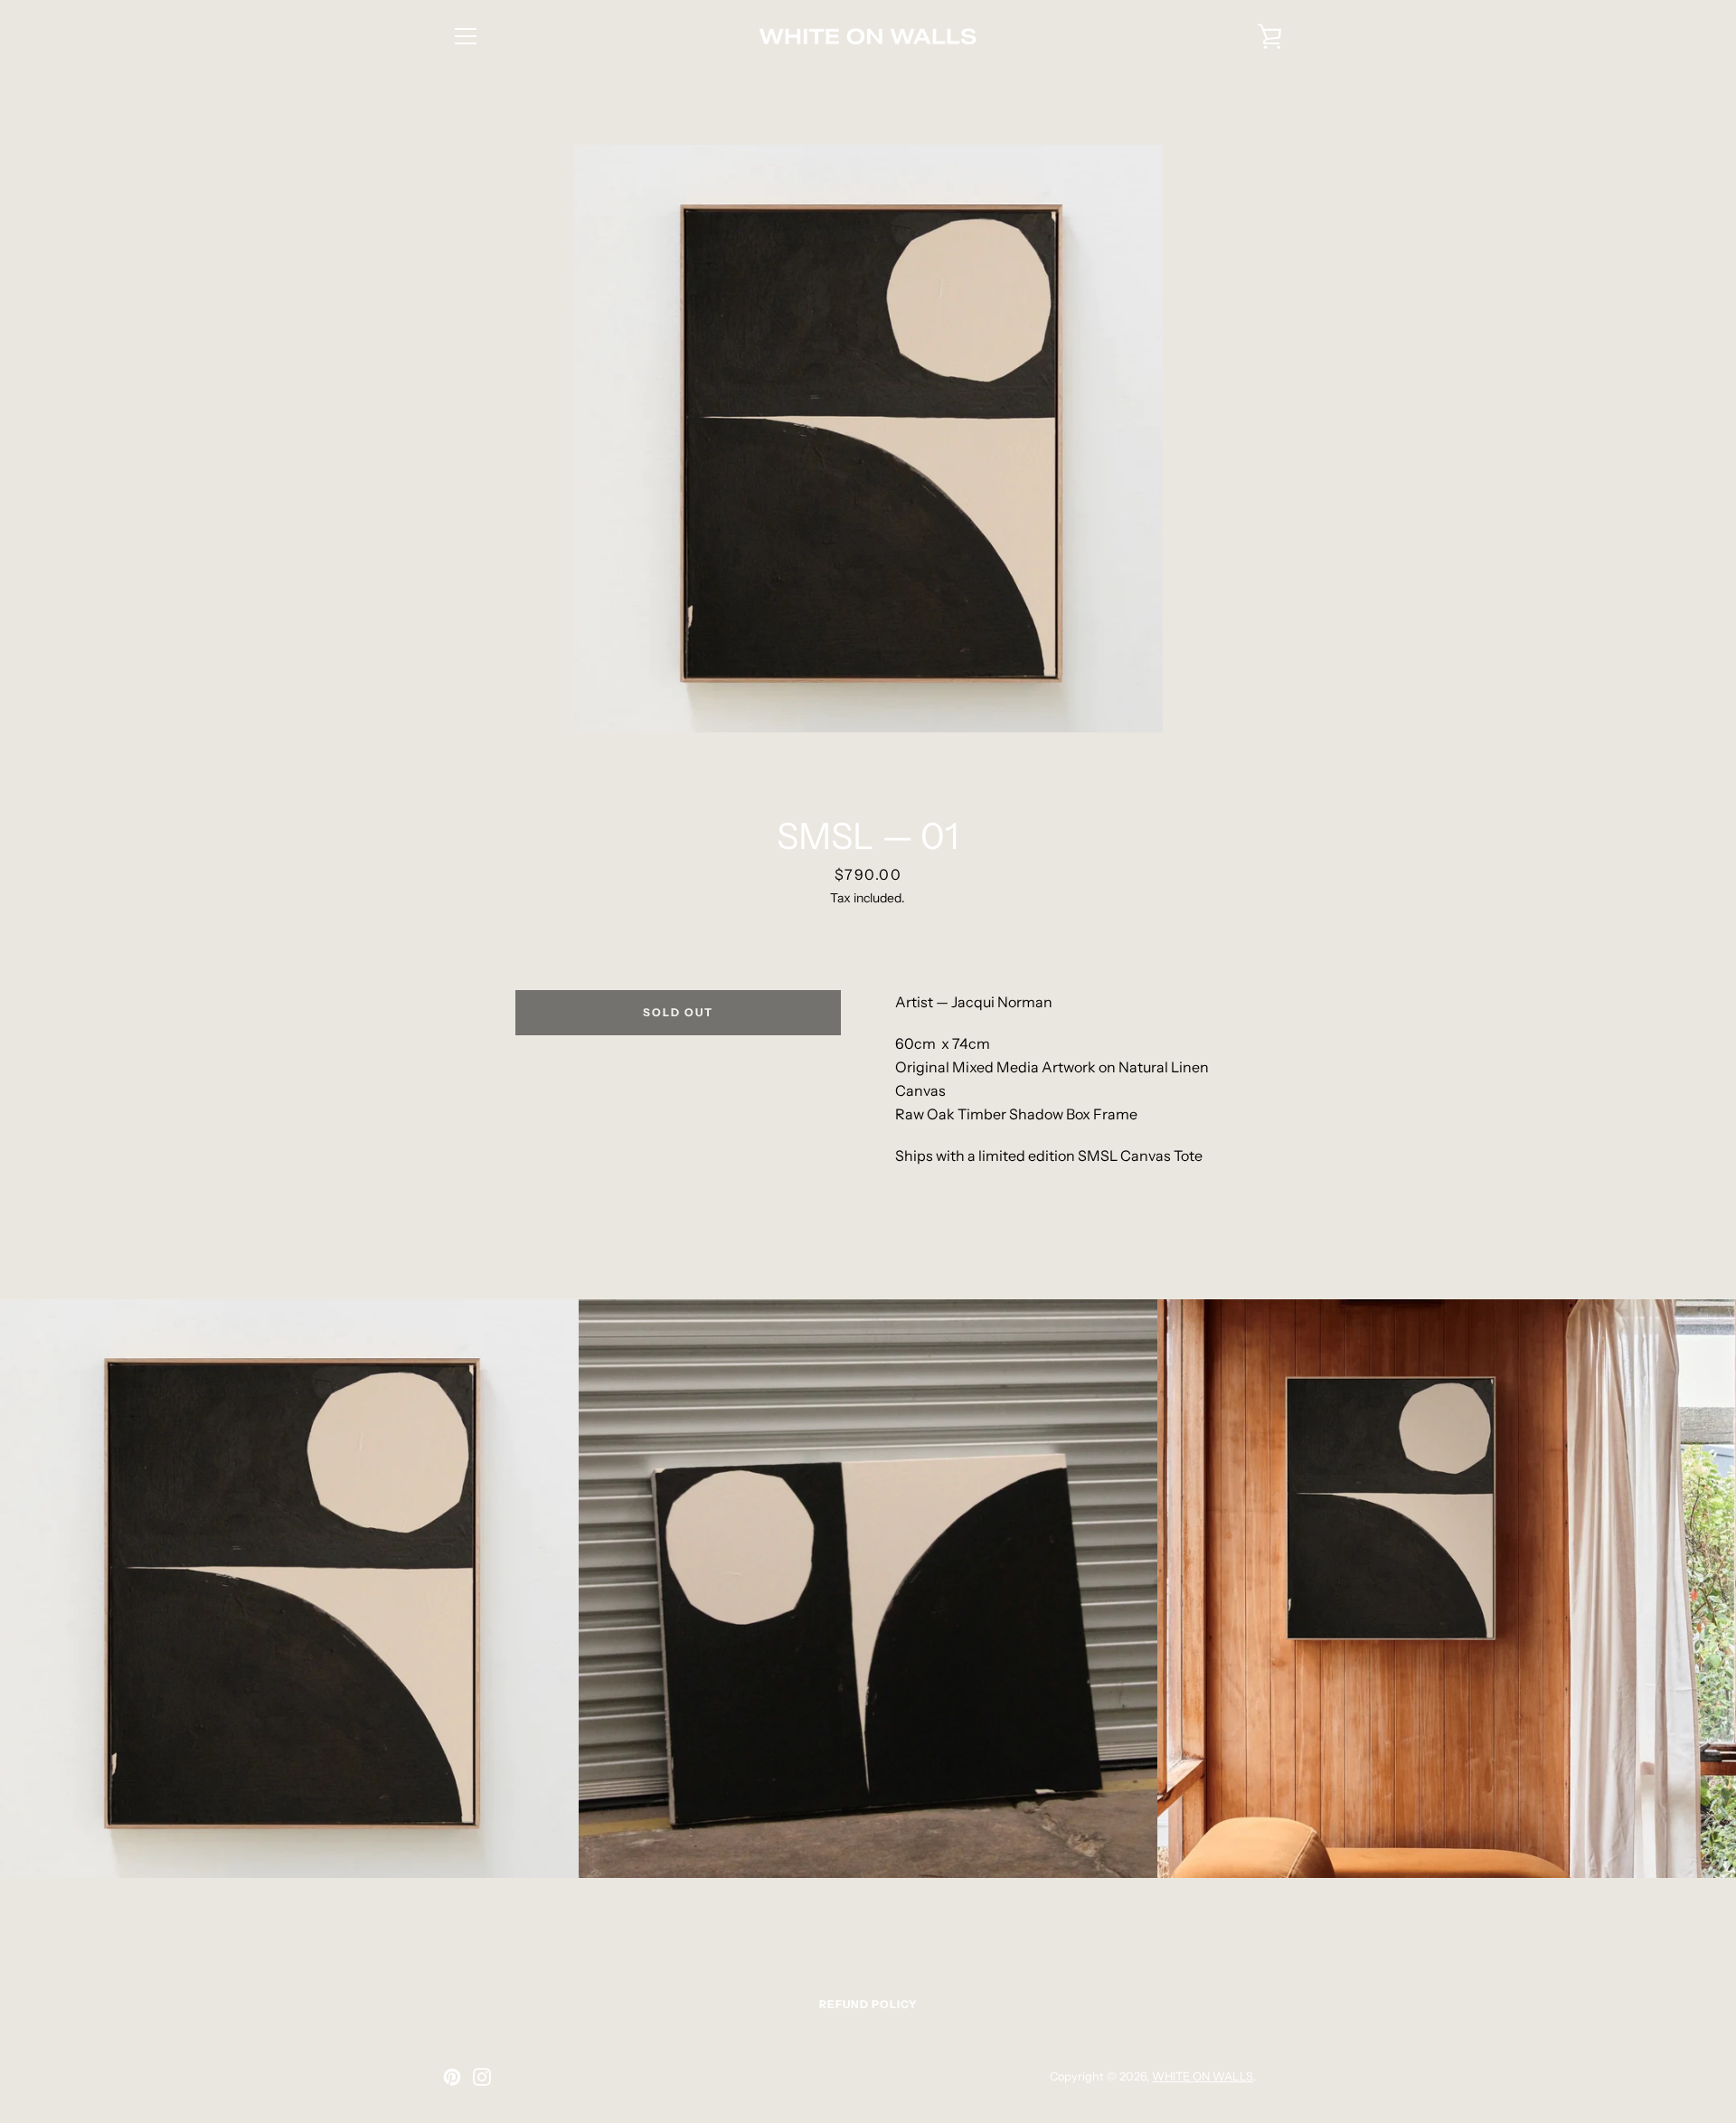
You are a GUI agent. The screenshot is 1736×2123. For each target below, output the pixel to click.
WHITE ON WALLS (1203, 2076)
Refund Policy (868, 2004)
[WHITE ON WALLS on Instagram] (482, 2075)
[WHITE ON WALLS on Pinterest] (452, 2075)
